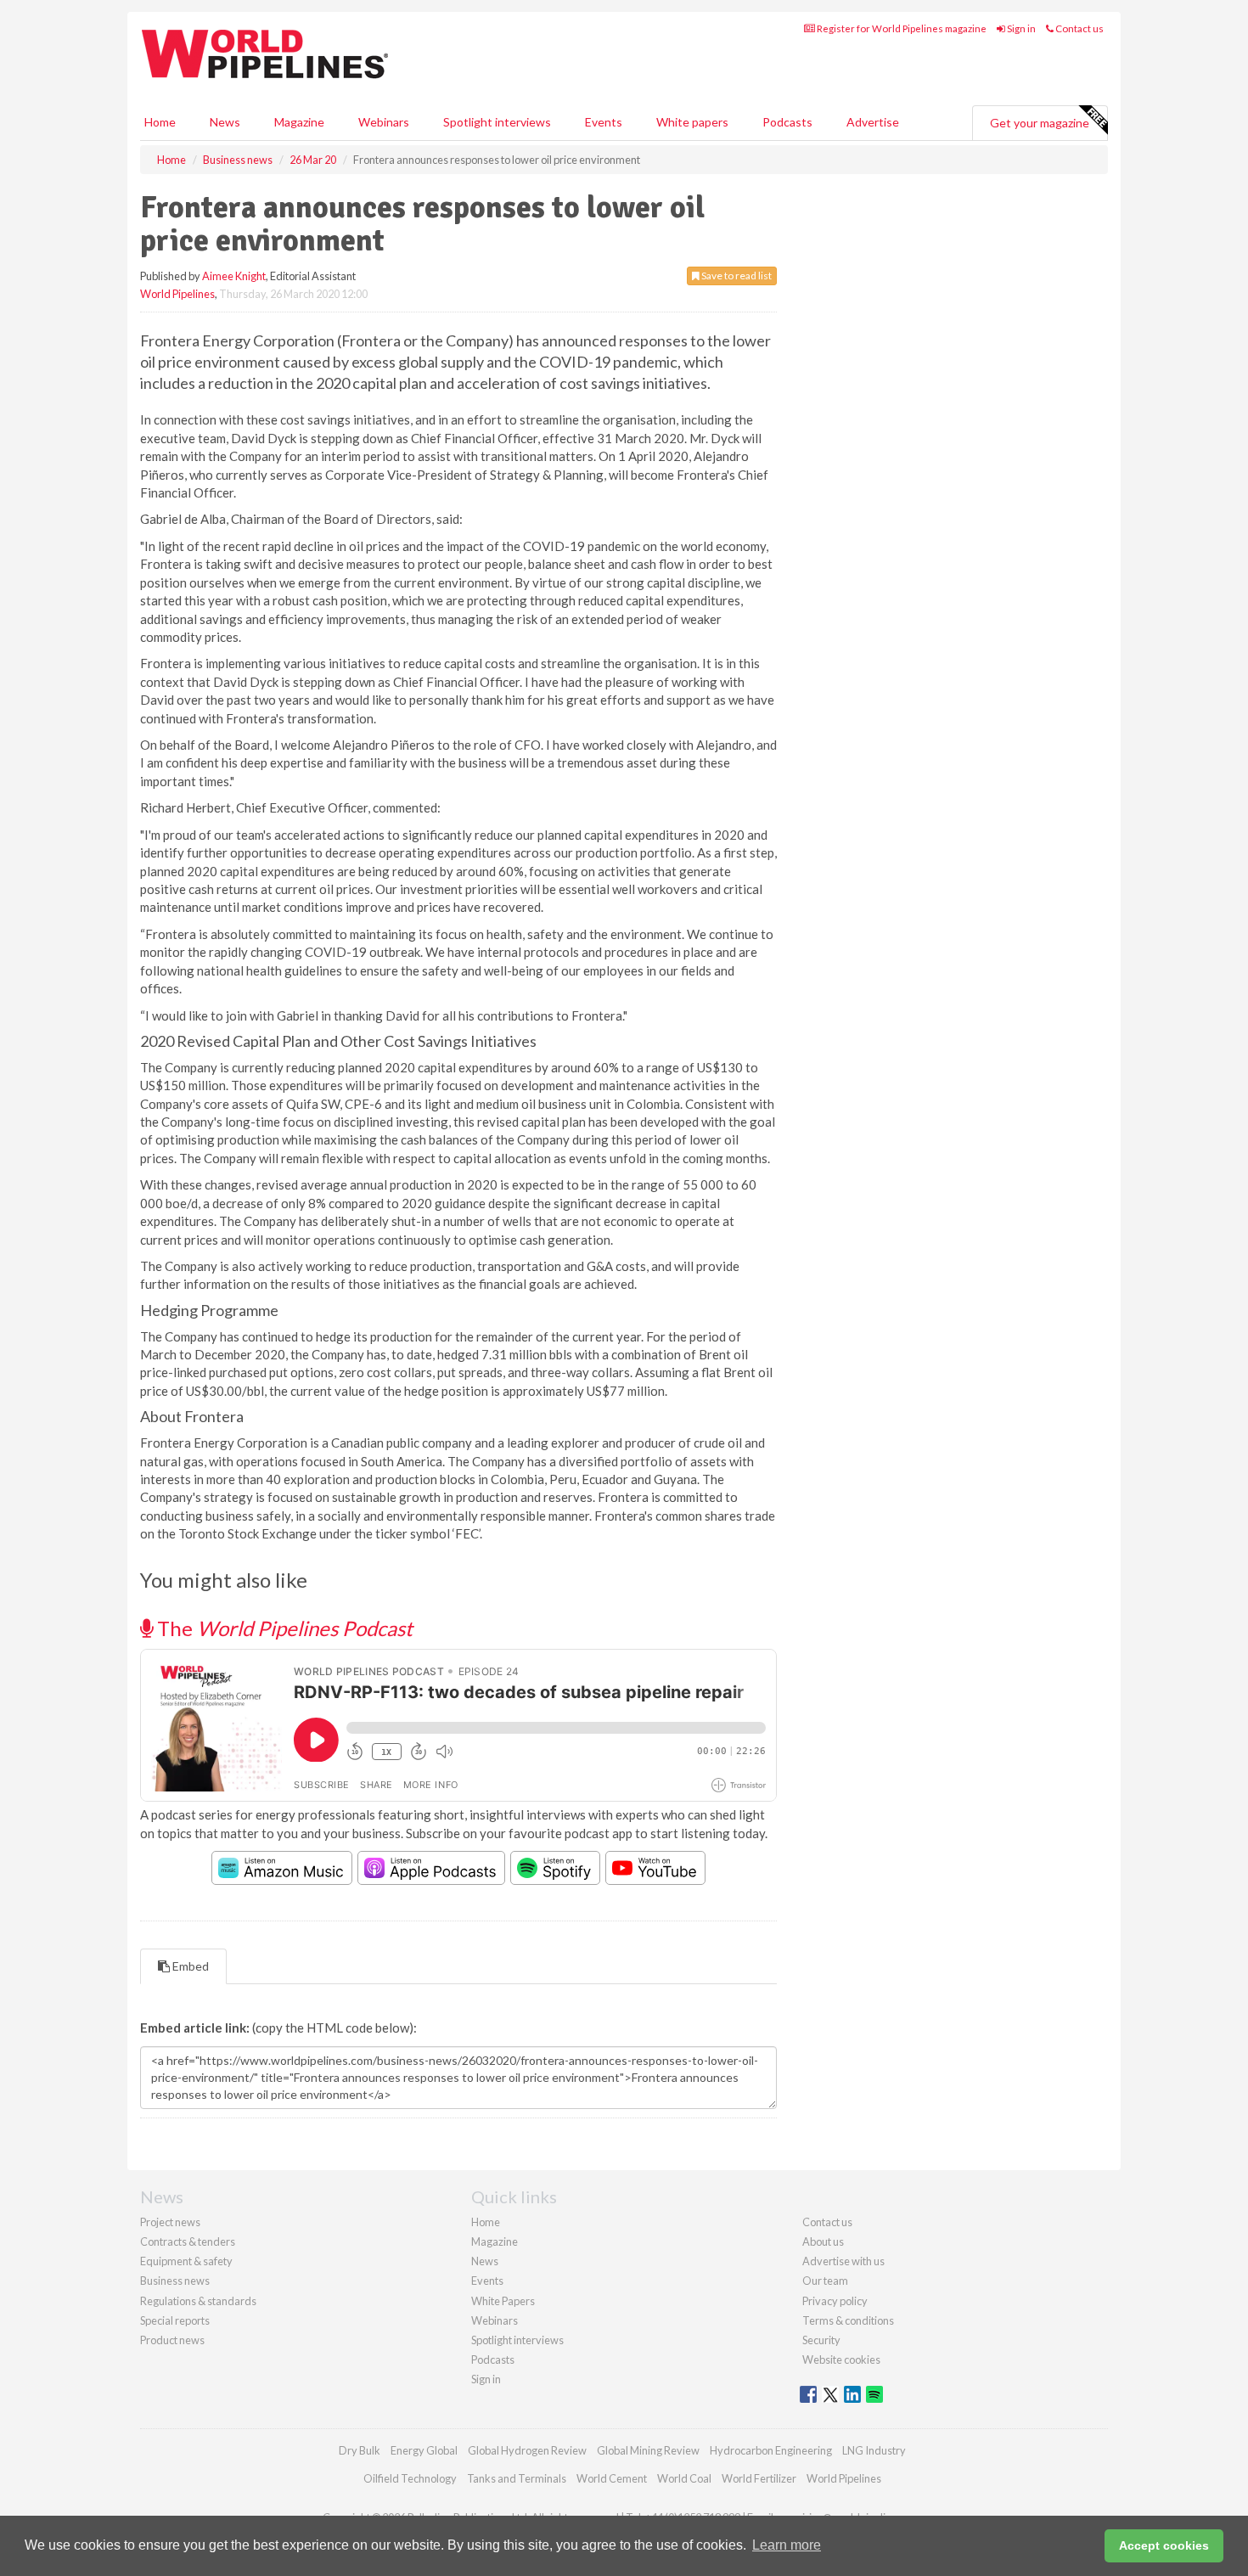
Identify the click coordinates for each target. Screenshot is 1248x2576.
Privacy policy (835, 2301)
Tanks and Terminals (517, 2478)
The (283, 1628)
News (485, 2261)
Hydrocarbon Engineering (771, 2450)
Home (160, 122)
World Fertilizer (759, 2478)
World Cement (612, 2478)
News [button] (225, 122)
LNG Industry (874, 2450)
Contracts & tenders (188, 2241)
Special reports (175, 2320)
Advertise (873, 122)
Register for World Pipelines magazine (901, 28)
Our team (825, 2281)
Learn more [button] (787, 2545)
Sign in (1020, 28)
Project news (170, 2222)
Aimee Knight (234, 276)
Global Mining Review (648, 2450)
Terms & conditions (848, 2320)
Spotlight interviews (497, 122)
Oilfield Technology (410, 2478)
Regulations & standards (198, 2301)
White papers (692, 122)
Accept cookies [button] (1164, 2545)
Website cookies (841, 2359)
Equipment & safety (186, 2261)
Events (604, 122)
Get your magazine (1040, 123)
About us (823, 2241)
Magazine (299, 122)
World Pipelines (177, 294)
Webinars (384, 122)
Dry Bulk (360, 2450)
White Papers (503, 2301)
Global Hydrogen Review (527, 2450)
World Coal (684, 2478)
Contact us (1079, 28)
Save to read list (736, 276)
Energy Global (424, 2450)
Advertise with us (843, 2261)
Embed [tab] (189, 1966)
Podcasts (787, 122)
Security (821, 2340)
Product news (172, 2340)
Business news (175, 2281)
